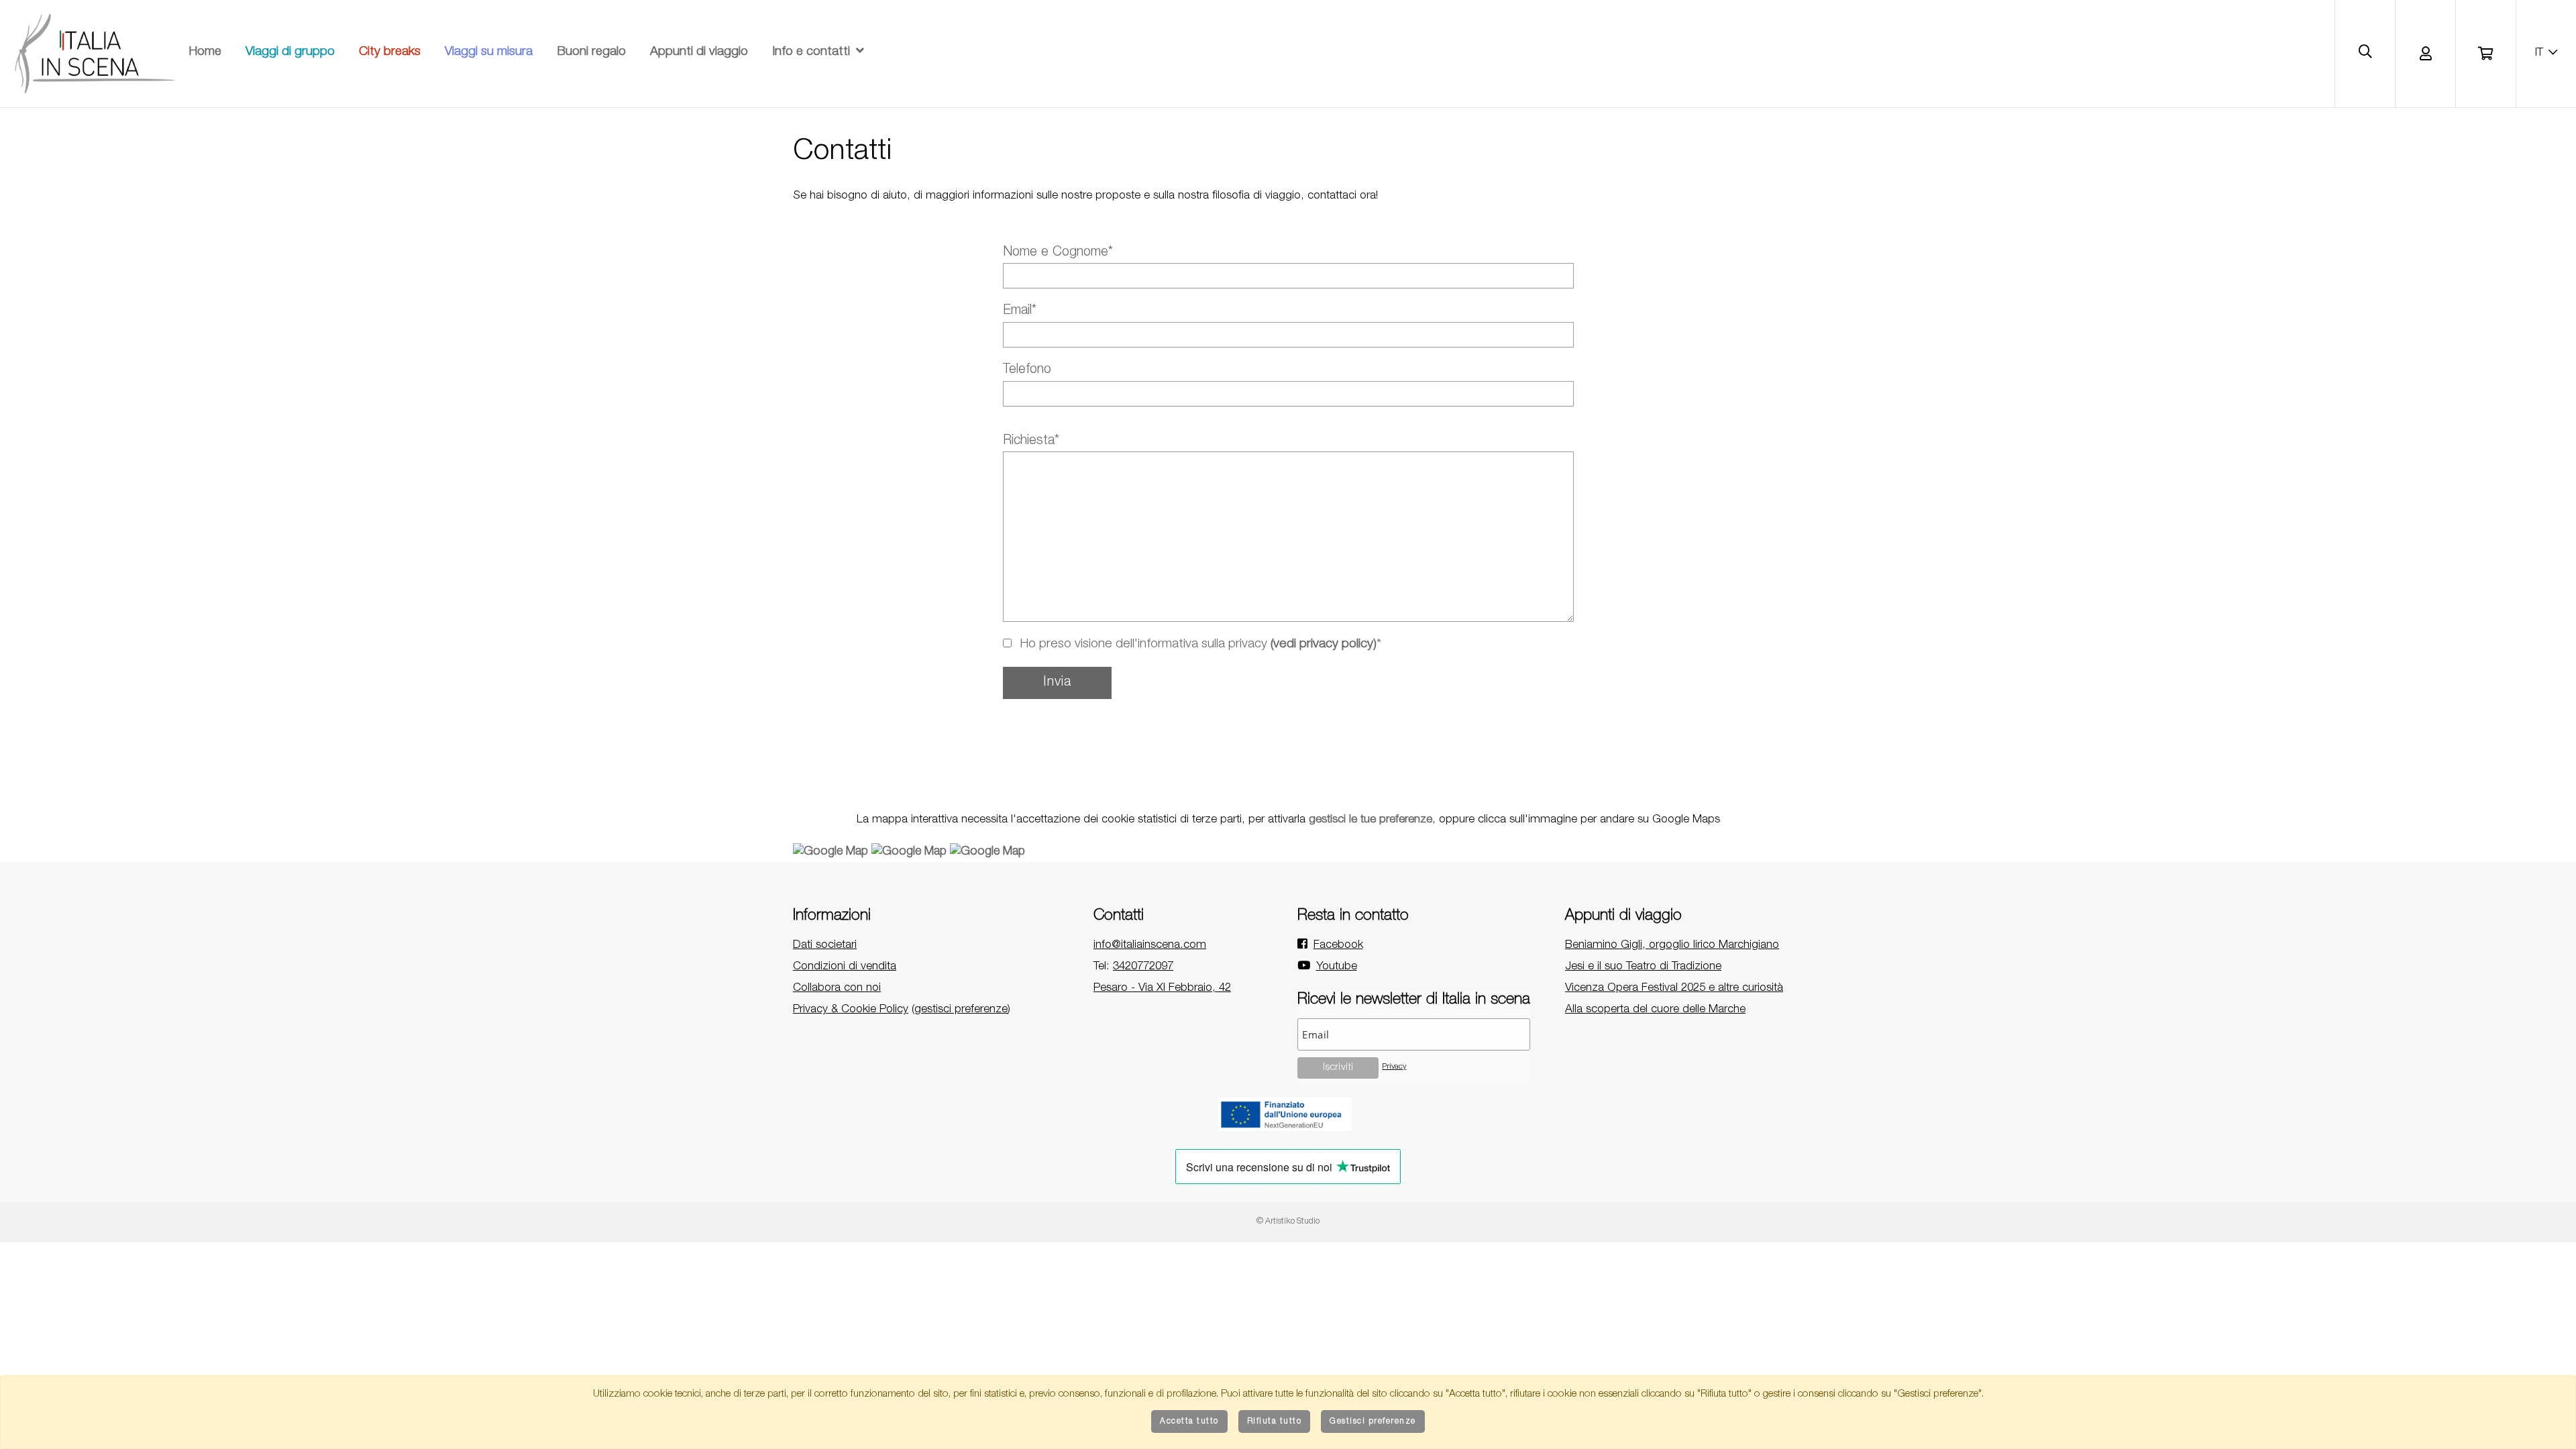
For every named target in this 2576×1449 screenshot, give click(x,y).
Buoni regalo (591, 52)
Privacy (1394, 1067)
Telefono (1027, 370)
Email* (1020, 311)
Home (205, 52)
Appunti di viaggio (699, 52)
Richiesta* (1031, 441)
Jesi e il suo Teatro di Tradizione (1643, 967)
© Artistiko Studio (1288, 1222)
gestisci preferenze (961, 1010)
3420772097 (1143, 967)
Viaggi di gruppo (290, 52)
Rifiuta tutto (1275, 1421)
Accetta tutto (1189, 1421)
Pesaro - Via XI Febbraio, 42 (1162, 988)
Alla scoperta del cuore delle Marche (1655, 1010)
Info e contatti (811, 52)
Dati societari (825, 946)
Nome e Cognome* (1058, 253)
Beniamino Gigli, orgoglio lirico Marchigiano (1672, 946)
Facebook (1338, 946)
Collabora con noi (837, 988)
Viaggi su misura (489, 52)
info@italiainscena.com (1150, 946)
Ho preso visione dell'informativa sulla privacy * (1199, 644)
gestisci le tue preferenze (1371, 820)
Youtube (1337, 967)
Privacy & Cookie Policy (851, 1010)
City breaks (390, 52)
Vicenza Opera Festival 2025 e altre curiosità (1674, 988)
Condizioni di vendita (845, 967)
